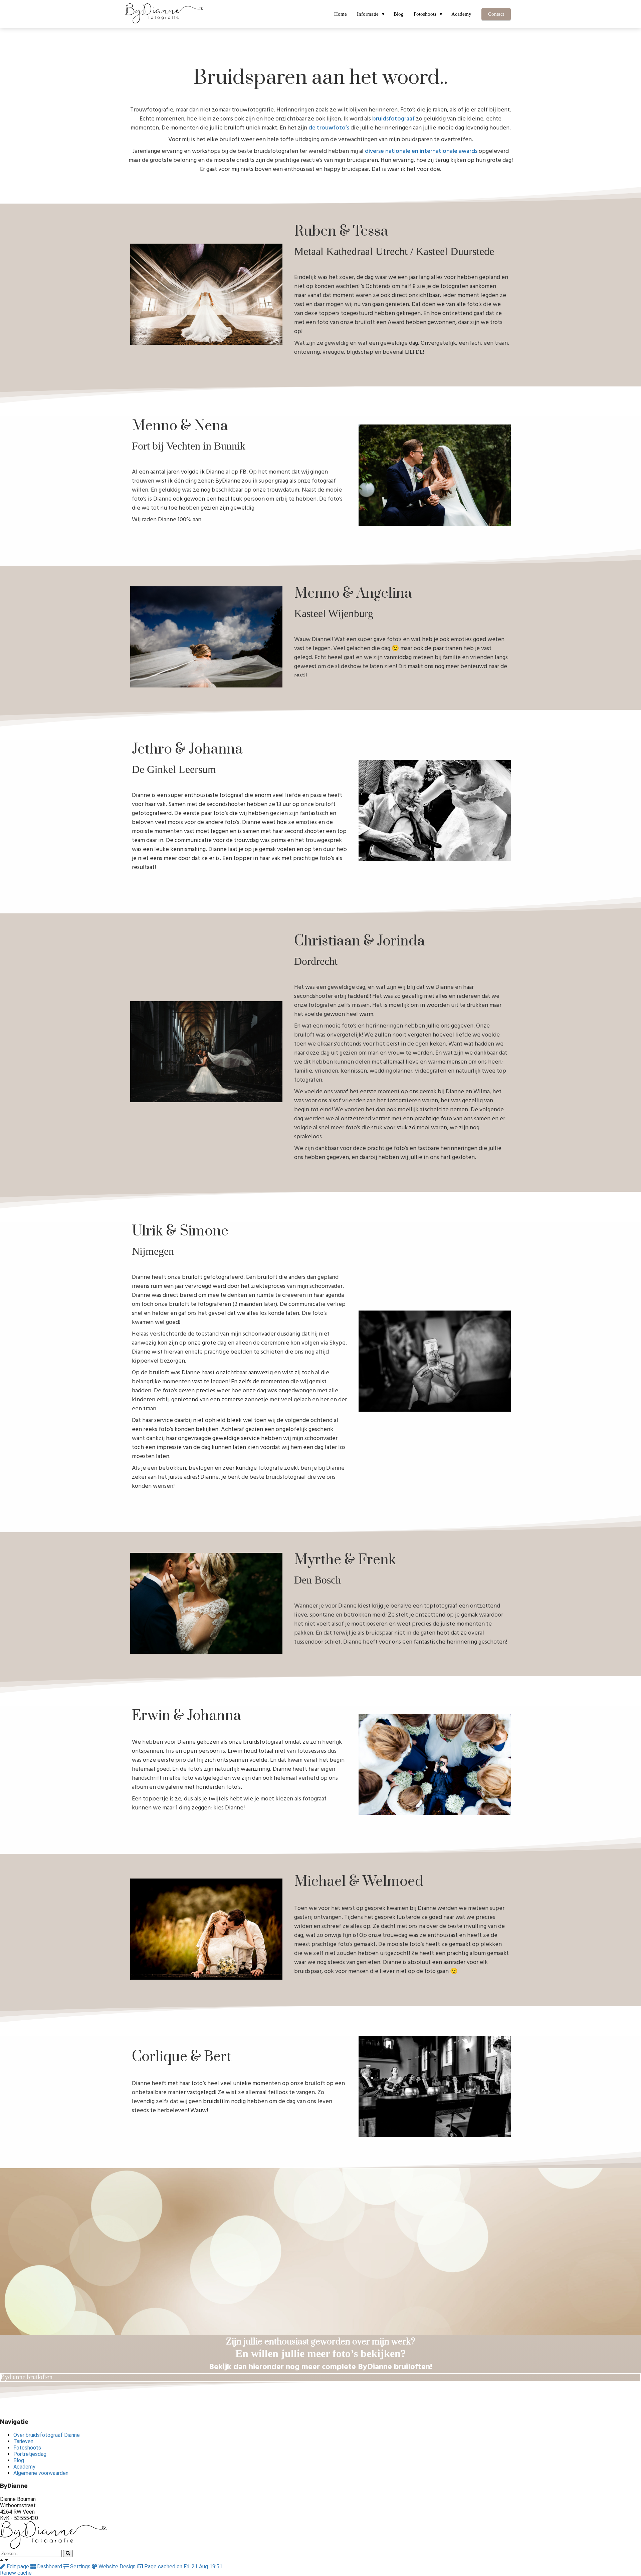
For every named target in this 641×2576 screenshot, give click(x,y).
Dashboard (50, 2566)
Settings (80, 2566)
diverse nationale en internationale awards (421, 151)
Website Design (117, 2566)
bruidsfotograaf (393, 119)
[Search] (68, 2553)
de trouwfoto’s (329, 128)
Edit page (18, 2566)
